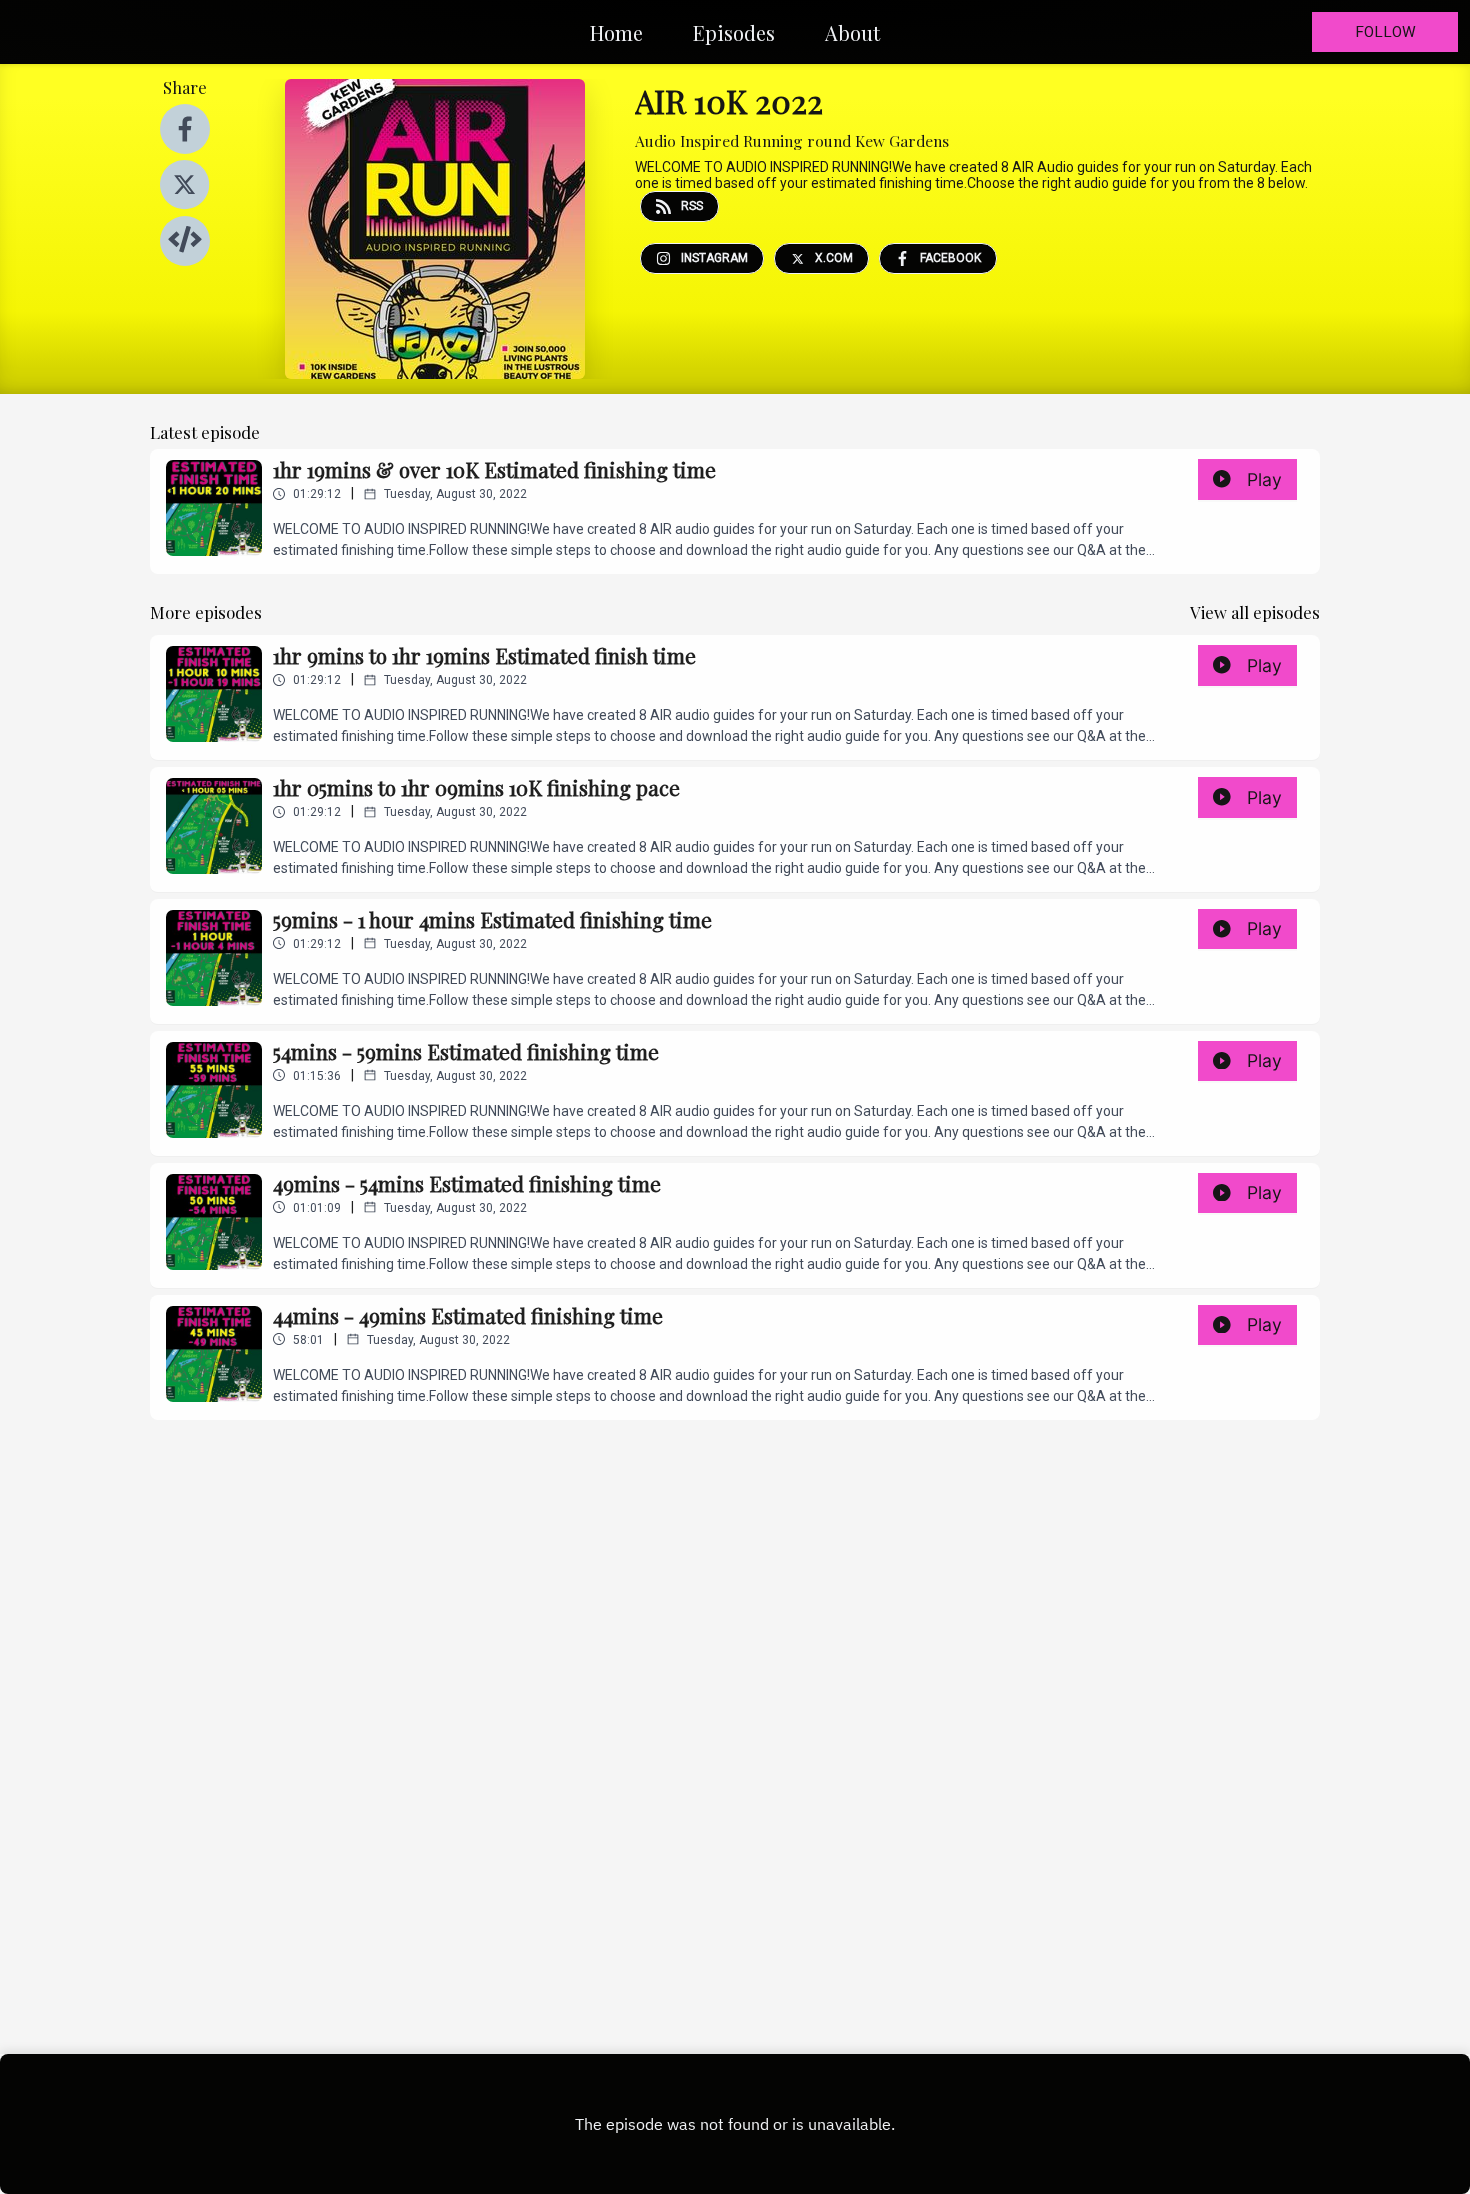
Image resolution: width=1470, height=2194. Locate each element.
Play (1264, 479)
